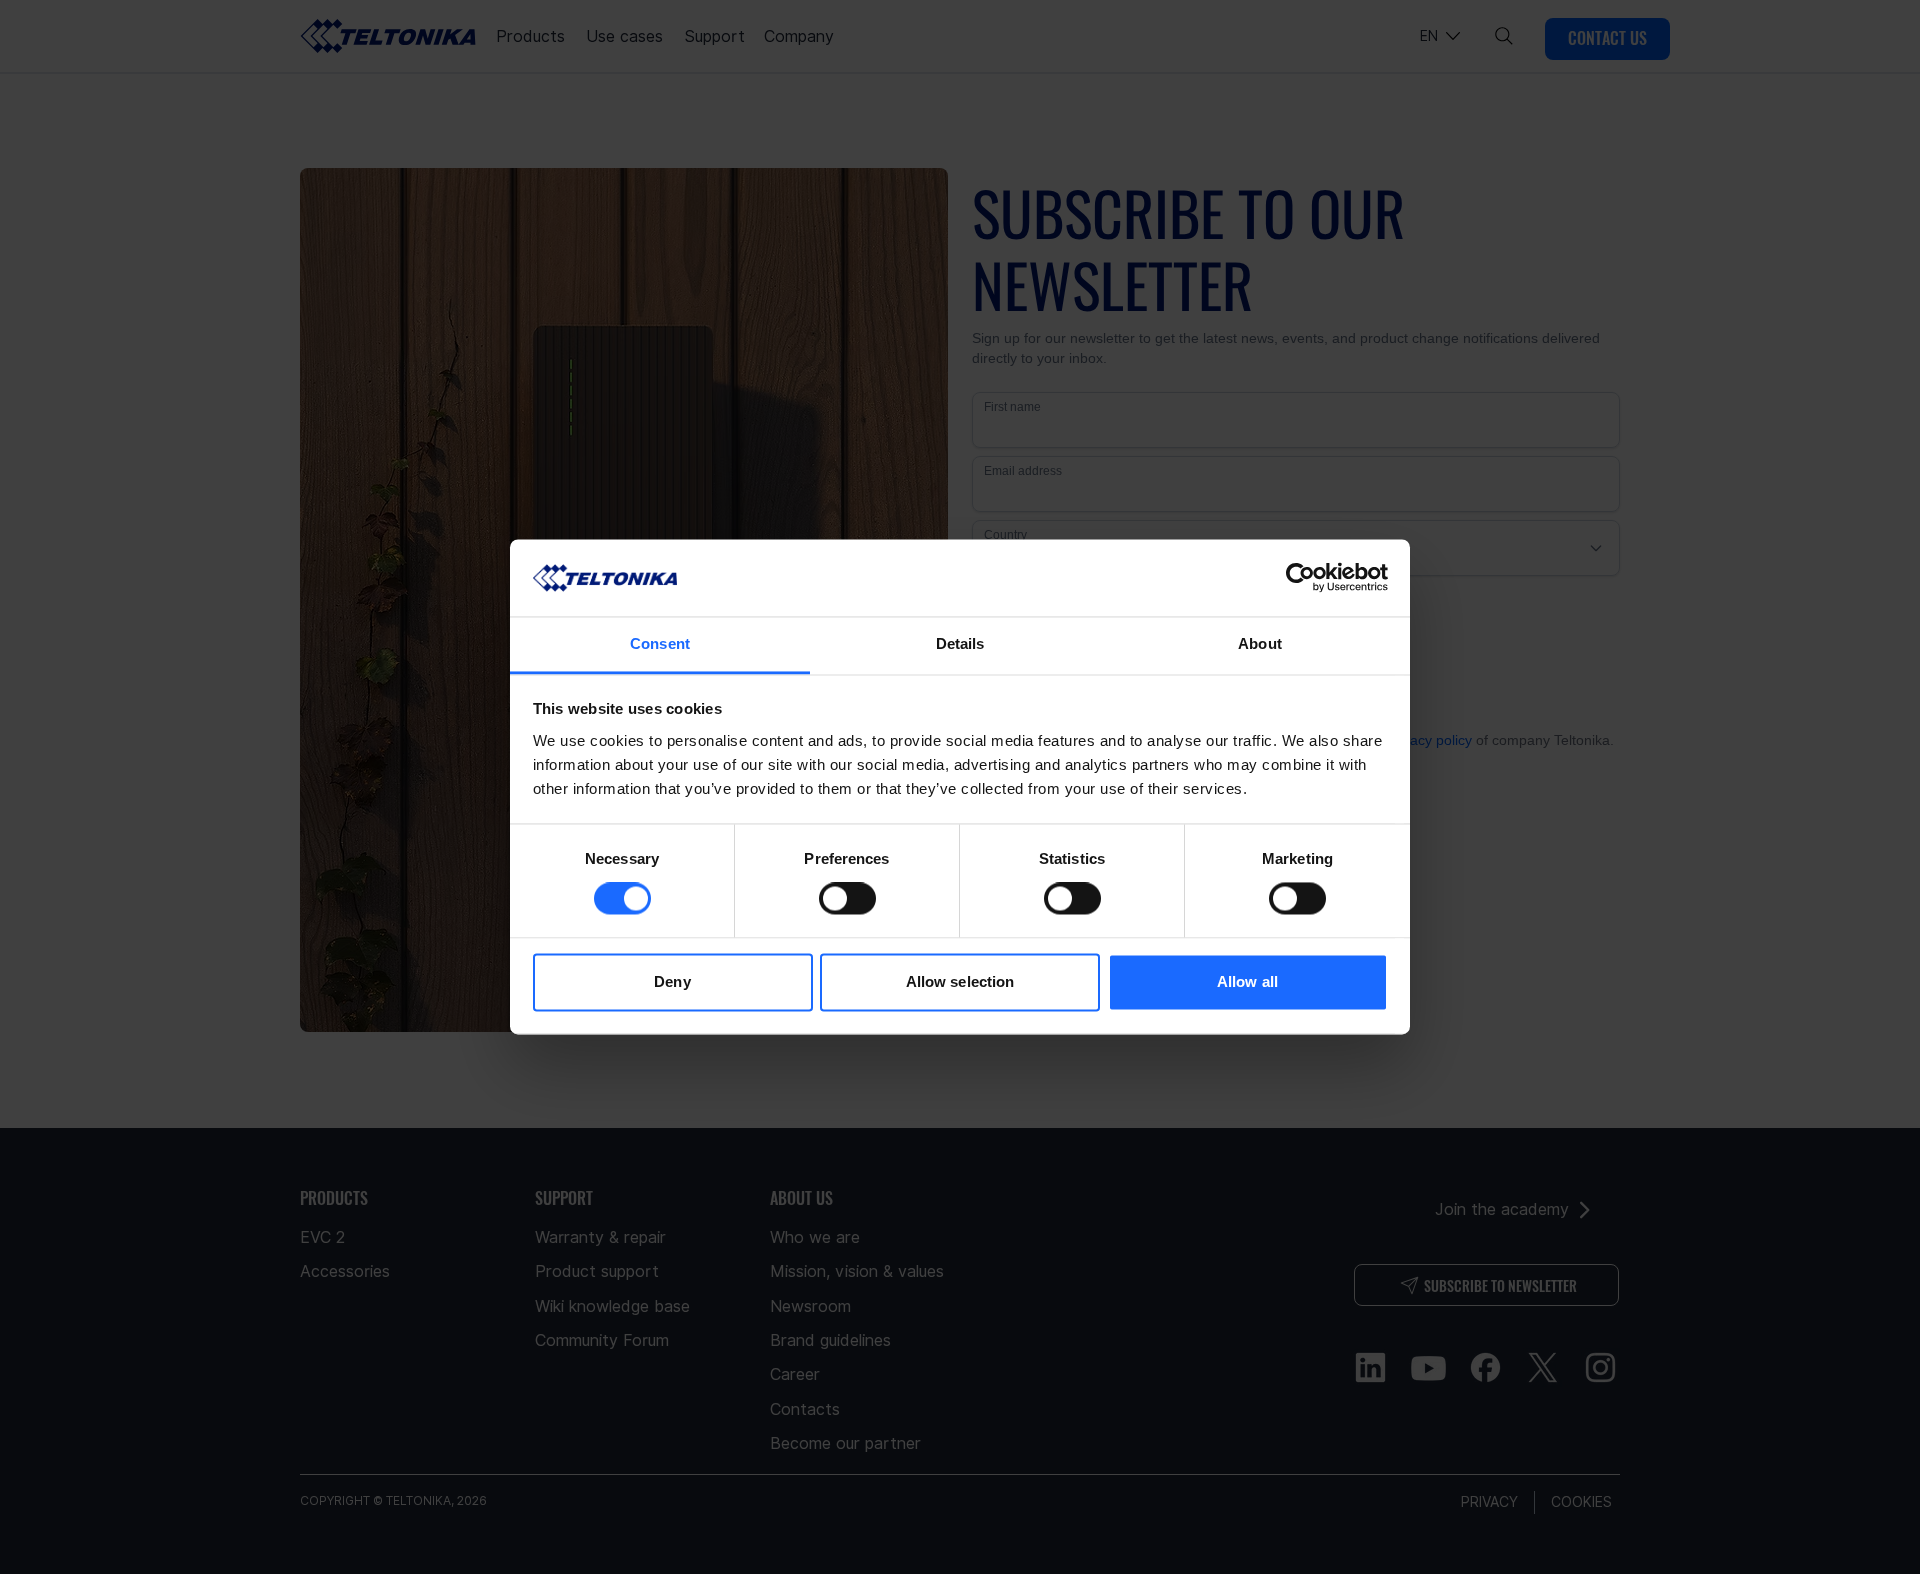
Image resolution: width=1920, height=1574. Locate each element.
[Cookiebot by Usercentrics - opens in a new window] (1300, 578)
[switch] (847, 899)
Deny (672, 981)
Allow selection (960, 981)
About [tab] (1260, 643)
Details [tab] (960, 643)
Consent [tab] (660, 643)
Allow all (1247, 981)
